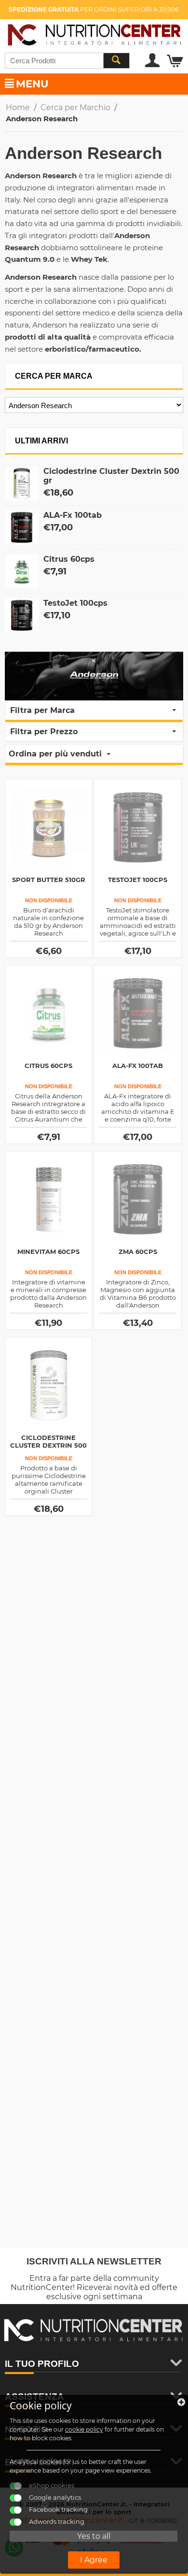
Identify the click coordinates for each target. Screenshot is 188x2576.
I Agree (94, 2560)
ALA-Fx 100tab (73, 515)
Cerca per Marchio (75, 107)
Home (18, 107)
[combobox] (67, 61)
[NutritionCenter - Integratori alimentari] (94, 33)
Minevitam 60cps (48, 1252)
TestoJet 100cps (75, 603)
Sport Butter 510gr (49, 880)
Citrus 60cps (69, 559)
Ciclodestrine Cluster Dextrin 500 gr (48, 1445)
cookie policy (84, 2429)
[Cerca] (116, 61)
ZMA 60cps (138, 1252)
